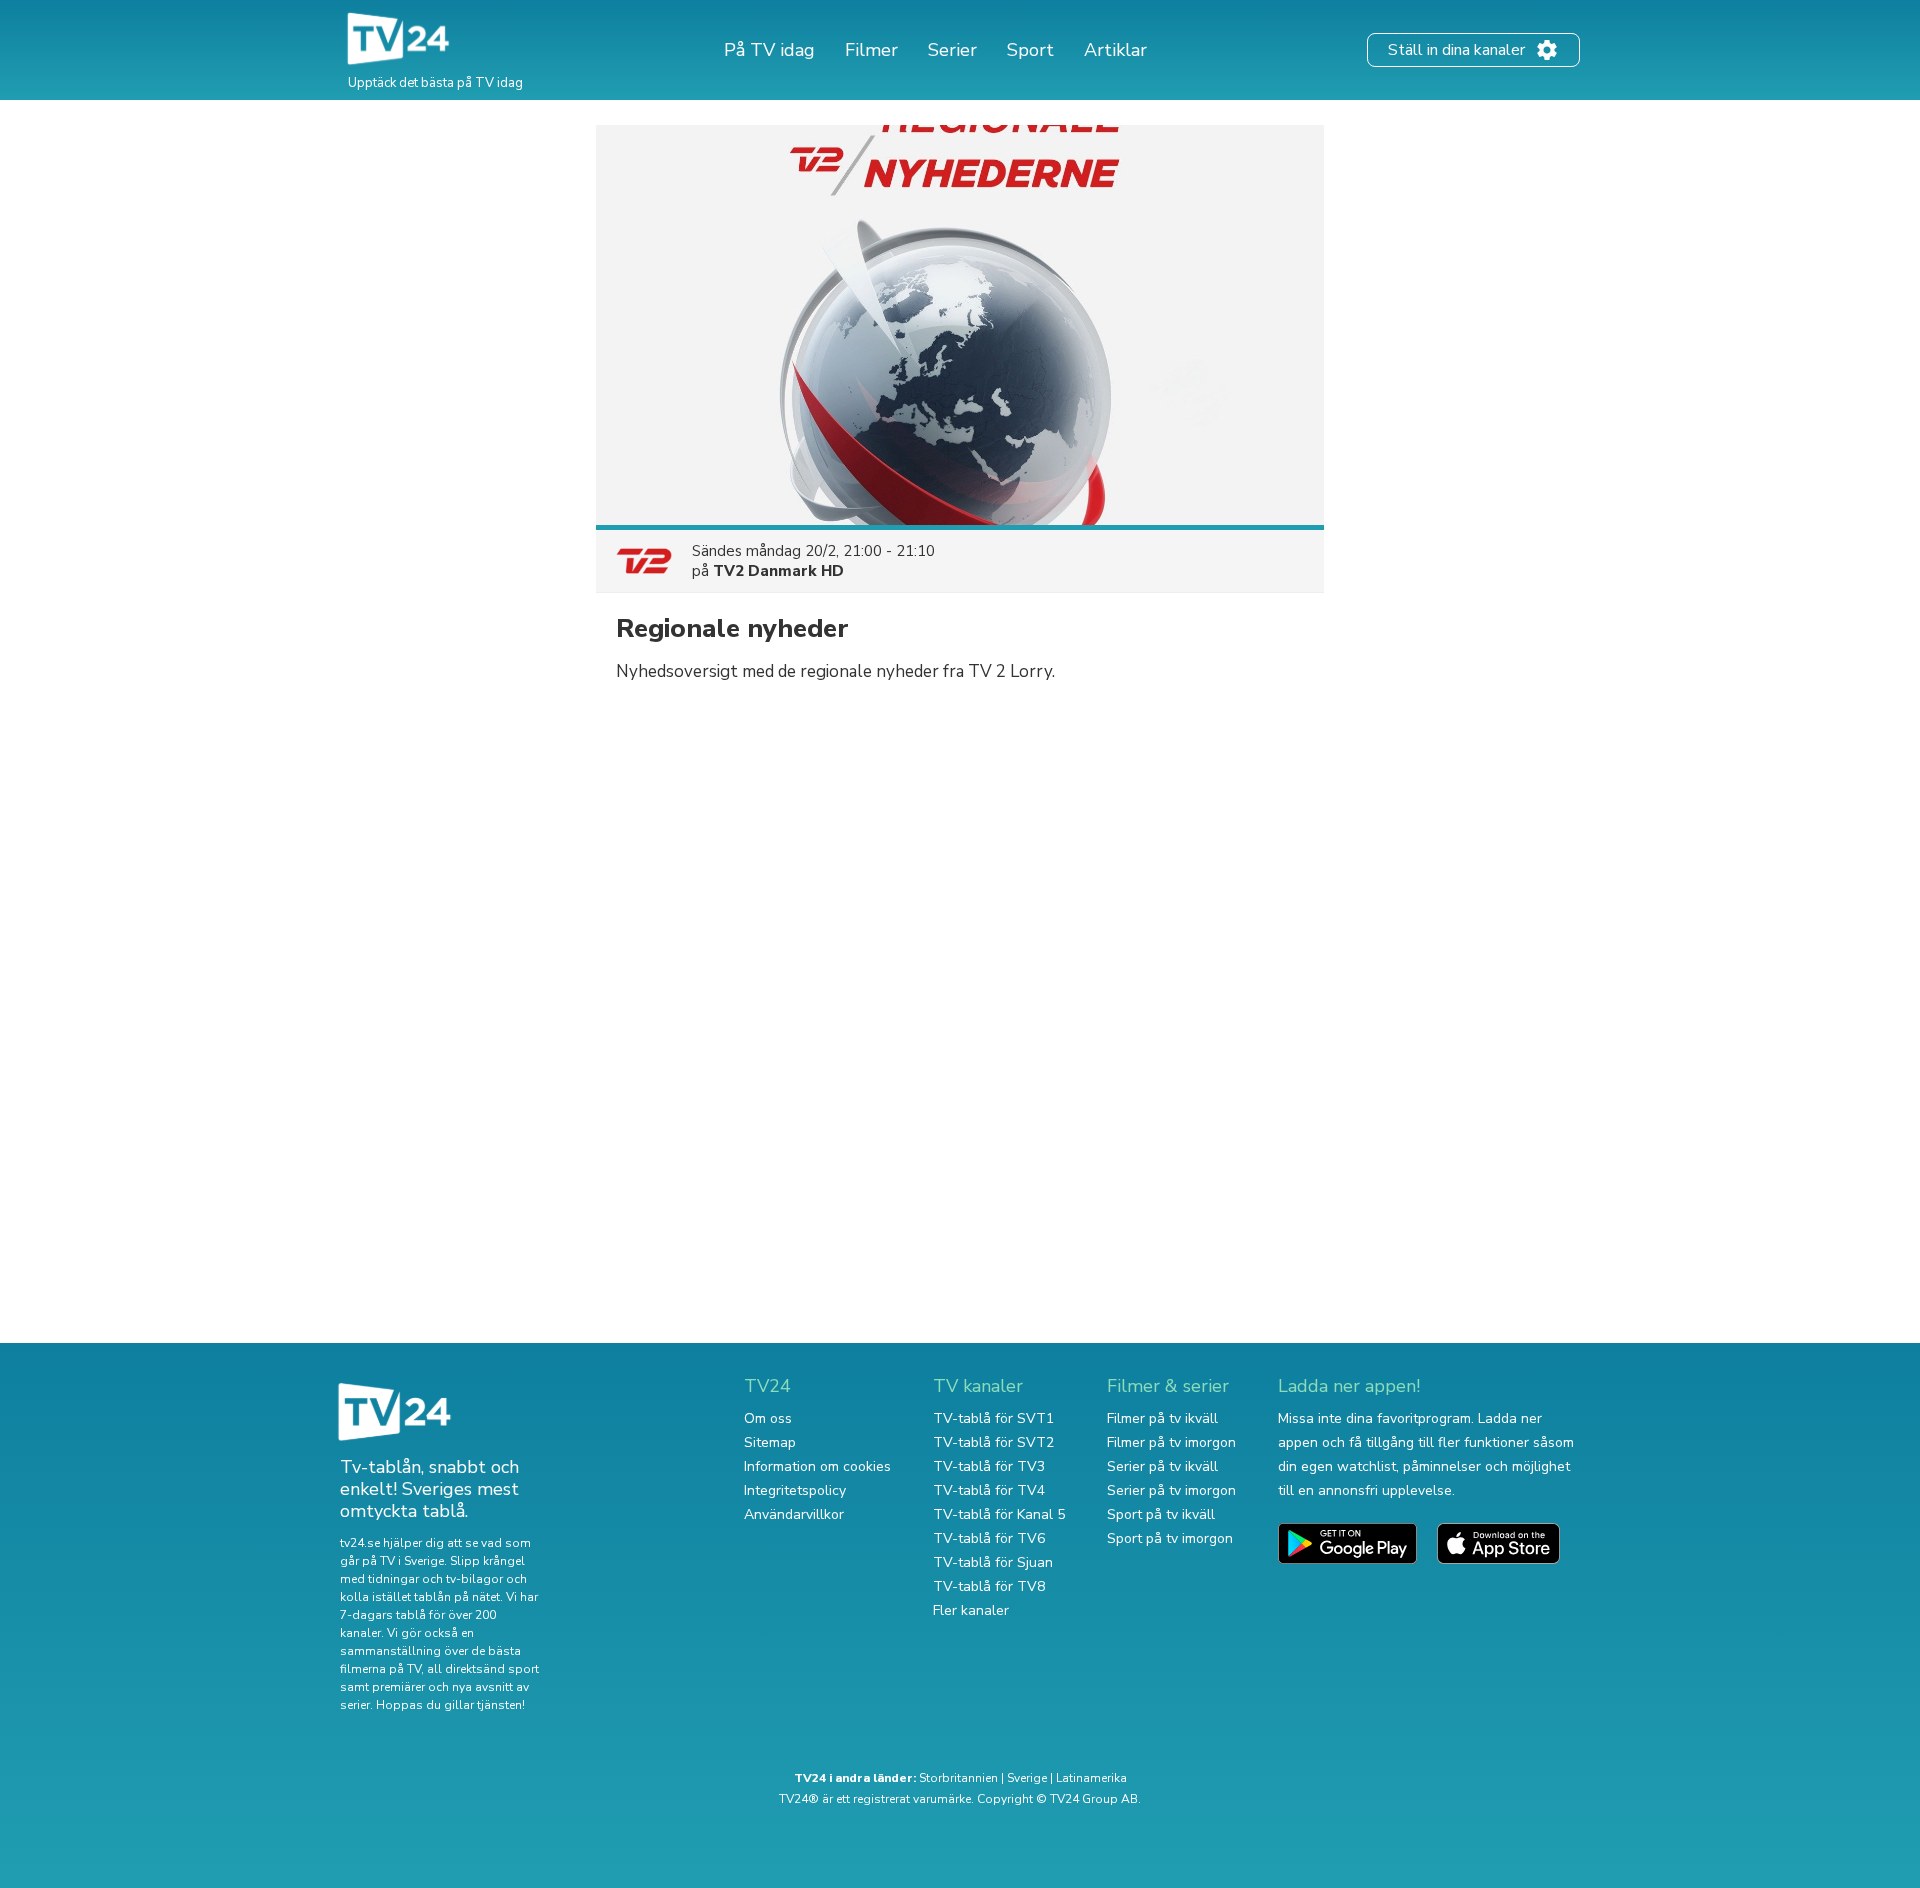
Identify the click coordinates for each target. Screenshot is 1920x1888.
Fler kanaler (971, 1610)
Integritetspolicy (795, 1490)
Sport (1030, 50)
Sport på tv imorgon (1170, 1538)
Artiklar (1115, 50)
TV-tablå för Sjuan (993, 1562)
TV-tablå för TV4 (989, 1490)
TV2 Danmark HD (778, 571)
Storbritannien (958, 1778)
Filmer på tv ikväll (1162, 1418)
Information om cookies (817, 1466)
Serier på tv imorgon (1171, 1490)
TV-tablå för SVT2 (993, 1442)
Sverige (1027, 1778)
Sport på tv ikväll (1161, 1514)
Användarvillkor (794, 1514)
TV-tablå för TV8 (989, 1586)
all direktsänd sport (483, 1669)
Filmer (871, 50)
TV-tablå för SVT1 (993, 1418)
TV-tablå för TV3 (989, 1466)
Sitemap (770, 1442)
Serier (952, 50)
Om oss (768, 1418)
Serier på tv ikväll (1162, 1466)
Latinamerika (1091, 1778)
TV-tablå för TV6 (989, 1538)
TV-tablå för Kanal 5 (999, 1514)
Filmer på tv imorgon (1171, 1442)
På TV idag (769, 50)
